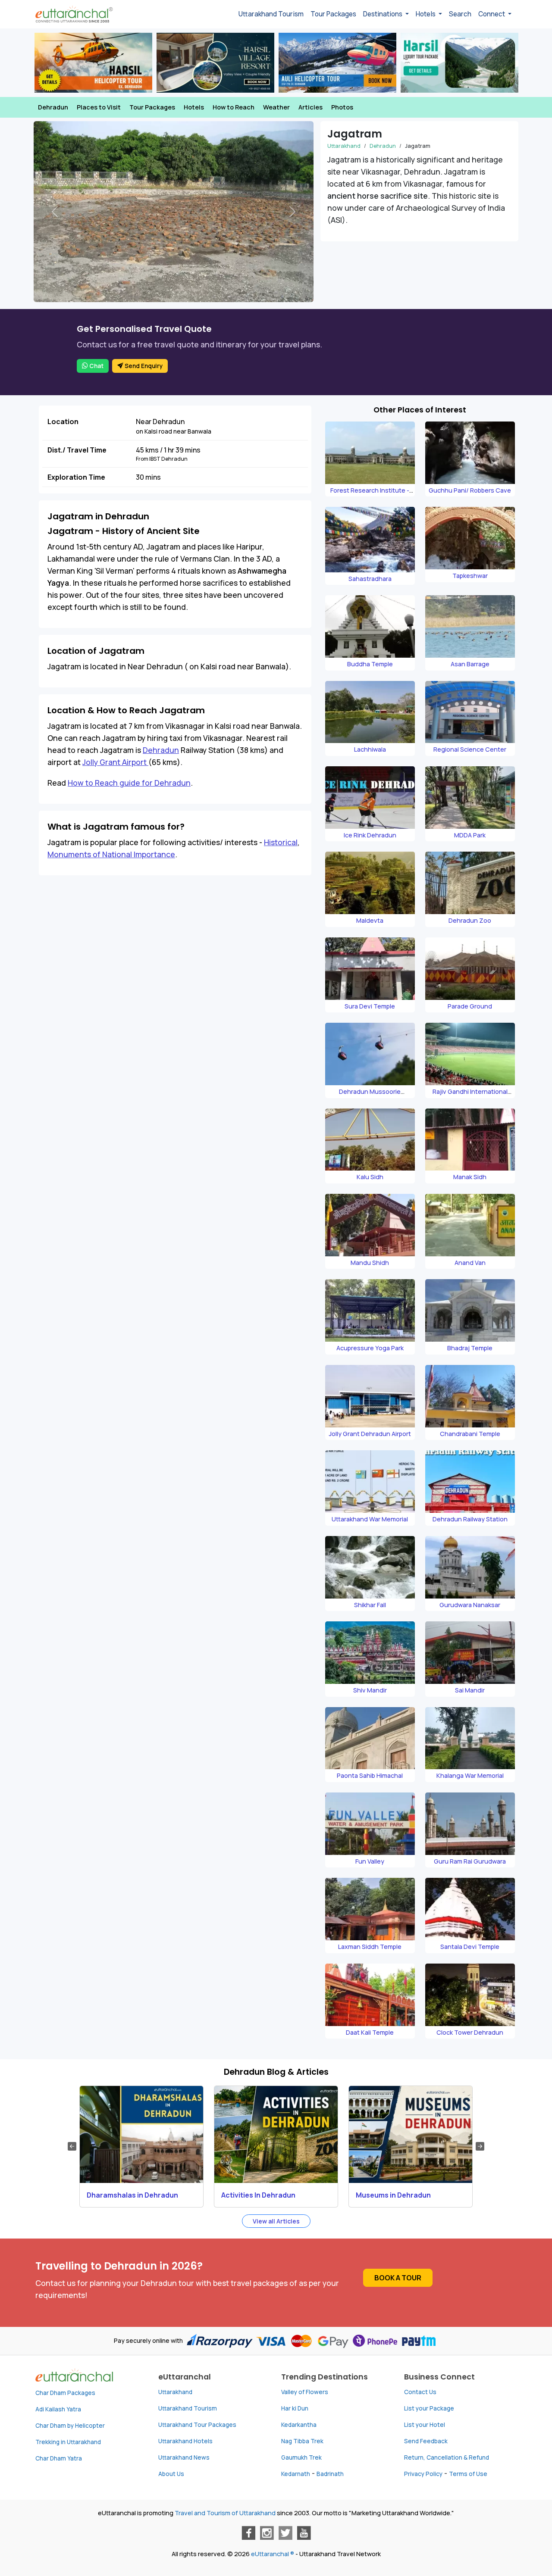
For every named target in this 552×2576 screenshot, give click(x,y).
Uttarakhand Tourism (271, 14)
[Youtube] (304, 2533)
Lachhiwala (370, 749)
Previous (72, 2146)
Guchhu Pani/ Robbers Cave (470, 490)
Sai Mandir (470, 1690)
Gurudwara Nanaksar (470, 1605)
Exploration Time (76, 477)
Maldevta (370, 920)
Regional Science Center (470, 749)
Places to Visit (99, 107)
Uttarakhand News (184, 2457)
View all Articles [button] (276, 2221)
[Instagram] (267, 2533)
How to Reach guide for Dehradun (129, 783)
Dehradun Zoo (470, 920)
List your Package (429, 2408)
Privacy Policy (423, 2474)
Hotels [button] (426, 14)
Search (460, 14)
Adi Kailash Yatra (58, 2409)
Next (480, 2146)
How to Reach (234, 107)
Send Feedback (426, 2441)
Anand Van (470, 1263)
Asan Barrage (470, 664)
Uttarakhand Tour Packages (197, 2425)
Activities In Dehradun (258, 2195)
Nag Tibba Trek (302, 2441)
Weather (276, 107)
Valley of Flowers (305, 2392)
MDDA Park (470, 835)
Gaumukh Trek (301, 2457)
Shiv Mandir (370, 1690)
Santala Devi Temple (470, 1947)
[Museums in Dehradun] (411, 2134)
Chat (96, 366)
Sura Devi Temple (370, 1006)
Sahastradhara (370, 579)
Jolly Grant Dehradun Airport (370, 1434)
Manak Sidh (470, 1177)
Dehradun (53, 107)
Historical (281, 842)
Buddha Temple (370, 664)
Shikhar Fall (370, 1605)
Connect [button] (492, 14)
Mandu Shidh (370, 1263)
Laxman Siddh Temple (370, 1947)
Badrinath (330, 2474)
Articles (310, 107)
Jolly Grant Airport (115, 762)
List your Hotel (425, 2425)
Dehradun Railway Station (470, 1519)
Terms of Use (468, 2474)
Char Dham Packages (65, 2393)
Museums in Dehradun (393, 2195)
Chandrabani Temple (470, 1434)
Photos (342, 107)
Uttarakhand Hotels (185, 2441)
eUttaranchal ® (273, 2554)
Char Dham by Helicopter (70, 2426)
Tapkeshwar (470, 576)
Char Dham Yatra (59, 2458)
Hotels (194, 107)
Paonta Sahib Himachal (370, 1775)
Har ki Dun (295, 2408)
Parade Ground (470, 1006)
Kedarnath (296, 2474)
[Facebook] (248, 2533)
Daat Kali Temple (370, 2032)
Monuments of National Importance (111, 854)
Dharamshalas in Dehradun (132, 2195)
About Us (171, 2474)
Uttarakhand (344, 146)
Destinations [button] (383, 14)
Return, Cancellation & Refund (447, 2457)
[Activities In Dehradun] (276, 2134)
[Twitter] (285, 2533)
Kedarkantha (299, 2425)
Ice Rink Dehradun (370, 835)
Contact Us (420, 2392)
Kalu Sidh (370, 1177)
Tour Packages (333, 14)
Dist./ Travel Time (77, 450)
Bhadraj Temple (470, 1348)
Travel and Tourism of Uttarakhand (225, 2513)
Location (63, 422)
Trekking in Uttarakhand (68, 2442)
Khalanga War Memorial (470, 1775)
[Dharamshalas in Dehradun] (141, 2134)
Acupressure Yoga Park (370, 1348)
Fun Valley (370, 1861)
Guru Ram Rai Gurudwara (470, 1861)
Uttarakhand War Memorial (370, 1519)
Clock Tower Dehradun (470, 2032)
